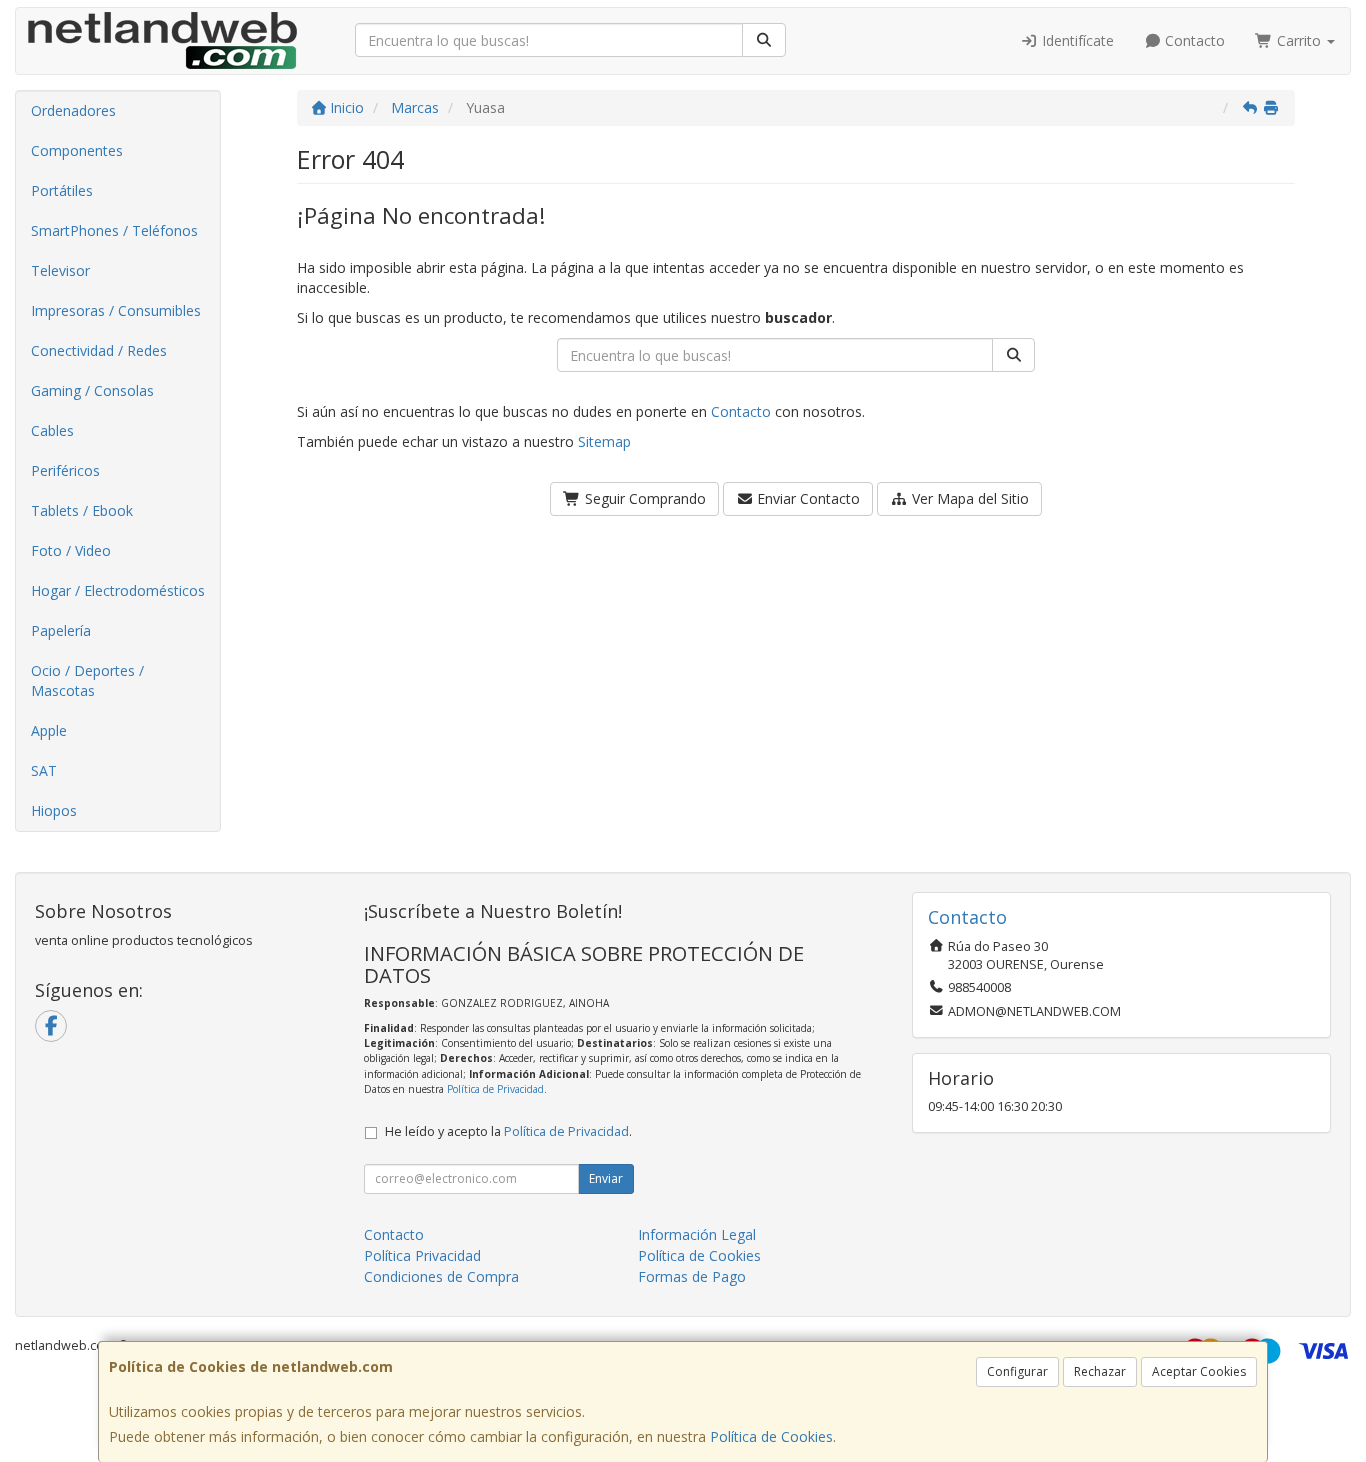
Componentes (77, 150)
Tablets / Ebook (82, 510)
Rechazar (1100, 1371)
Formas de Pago (692, 1276)
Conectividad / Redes (99, 350)
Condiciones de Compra (441, 1276)
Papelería (61, 630)
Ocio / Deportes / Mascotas (87, 680)
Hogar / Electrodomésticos (118, 590)
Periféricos (65, 470)
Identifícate (1076, 40)
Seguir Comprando (643, 498)
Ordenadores (73, 110)
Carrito (1299, 40)
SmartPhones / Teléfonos (114, 230)
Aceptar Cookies (1199, 1371)
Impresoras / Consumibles (116, 310)
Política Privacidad (422, 1255)
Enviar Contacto (806, 498)
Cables (52, 430)
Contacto (1193, 40)
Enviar (606, 1178)
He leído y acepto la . (508, 1131)
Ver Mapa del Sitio (968, 498)
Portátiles (62, 190)
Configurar (1017, 1371)
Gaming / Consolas (92, 390)
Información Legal (697, 1234)
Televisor (60, 270)
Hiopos (54, 810)
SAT (44, 770)
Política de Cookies (771, 1436)
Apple (49, 730)
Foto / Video (71, 550)
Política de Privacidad (495, 1089)
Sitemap (604, 441)
